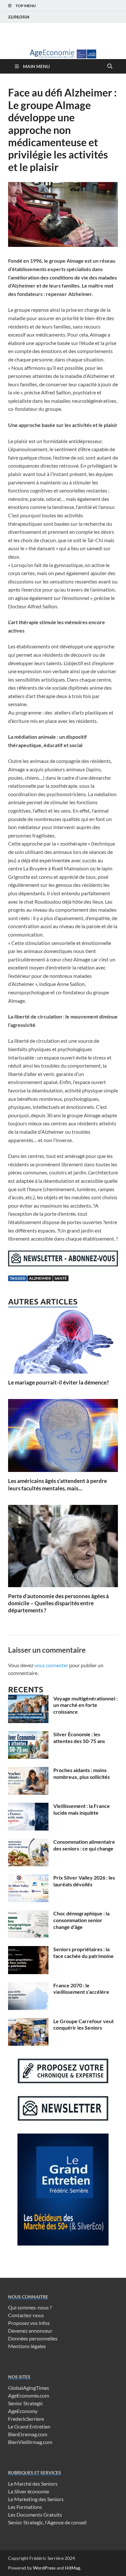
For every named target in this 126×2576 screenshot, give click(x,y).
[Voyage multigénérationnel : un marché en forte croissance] (28, 1699)
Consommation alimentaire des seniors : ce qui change (84, 1845)
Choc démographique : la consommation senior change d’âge (81, 1920)
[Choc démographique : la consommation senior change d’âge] (28, 1914)
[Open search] (110, 66)
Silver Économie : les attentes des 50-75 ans (79, 1738)
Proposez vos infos (29, 2323)
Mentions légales (27, 2346)
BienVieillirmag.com (30, 2442)
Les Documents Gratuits (35, 2515)
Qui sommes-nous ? (30, 2307)
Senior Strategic (26, 2403)
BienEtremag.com (28, 2434)
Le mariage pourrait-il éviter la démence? (58, 1382)
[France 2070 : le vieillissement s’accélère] (28, 1986)
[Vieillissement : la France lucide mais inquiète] (28, 1806)
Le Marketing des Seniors (36, 2499)
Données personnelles (33, 2338)
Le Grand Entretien (29, 2426)
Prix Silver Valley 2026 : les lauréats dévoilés (84, 1881)
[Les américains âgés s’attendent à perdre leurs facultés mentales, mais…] (63, 1438)
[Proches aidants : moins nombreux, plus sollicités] (28, 1771)
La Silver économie (29, 2491)
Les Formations (25, 2507)
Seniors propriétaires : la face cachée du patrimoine (84, 1952)
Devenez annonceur (30, 2331)
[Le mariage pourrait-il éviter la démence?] (63, 1342)
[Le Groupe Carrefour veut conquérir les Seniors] (28, 2022)
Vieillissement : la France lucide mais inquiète (82, 1809)
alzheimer (40, 1278)
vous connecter (51, 1665)
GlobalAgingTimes (29, 2388)
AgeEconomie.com (29, 2395)
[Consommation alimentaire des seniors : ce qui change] (28, 1842)
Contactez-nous (26, 2315)
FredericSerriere (26, 2419)
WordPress (44, 2568)
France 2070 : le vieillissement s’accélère (81, 1989)
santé (61, 1278)
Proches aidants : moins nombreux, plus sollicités (82, 1773)
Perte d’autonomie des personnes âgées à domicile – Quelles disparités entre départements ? (58, 1603)
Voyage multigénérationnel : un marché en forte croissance (85, 1705)
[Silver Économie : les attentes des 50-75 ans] (28, 1735)
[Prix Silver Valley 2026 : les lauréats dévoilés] (28, 1878)
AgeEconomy (23, 2411)
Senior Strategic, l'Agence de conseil (47, 2522)
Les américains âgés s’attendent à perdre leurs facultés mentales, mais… (58, 1484)
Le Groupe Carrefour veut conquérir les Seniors (84, 2024)
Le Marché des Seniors (33, 2484)
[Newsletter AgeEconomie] (63, 1264)
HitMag (73, 2568)
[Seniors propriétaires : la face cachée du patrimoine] (28, 1950)
